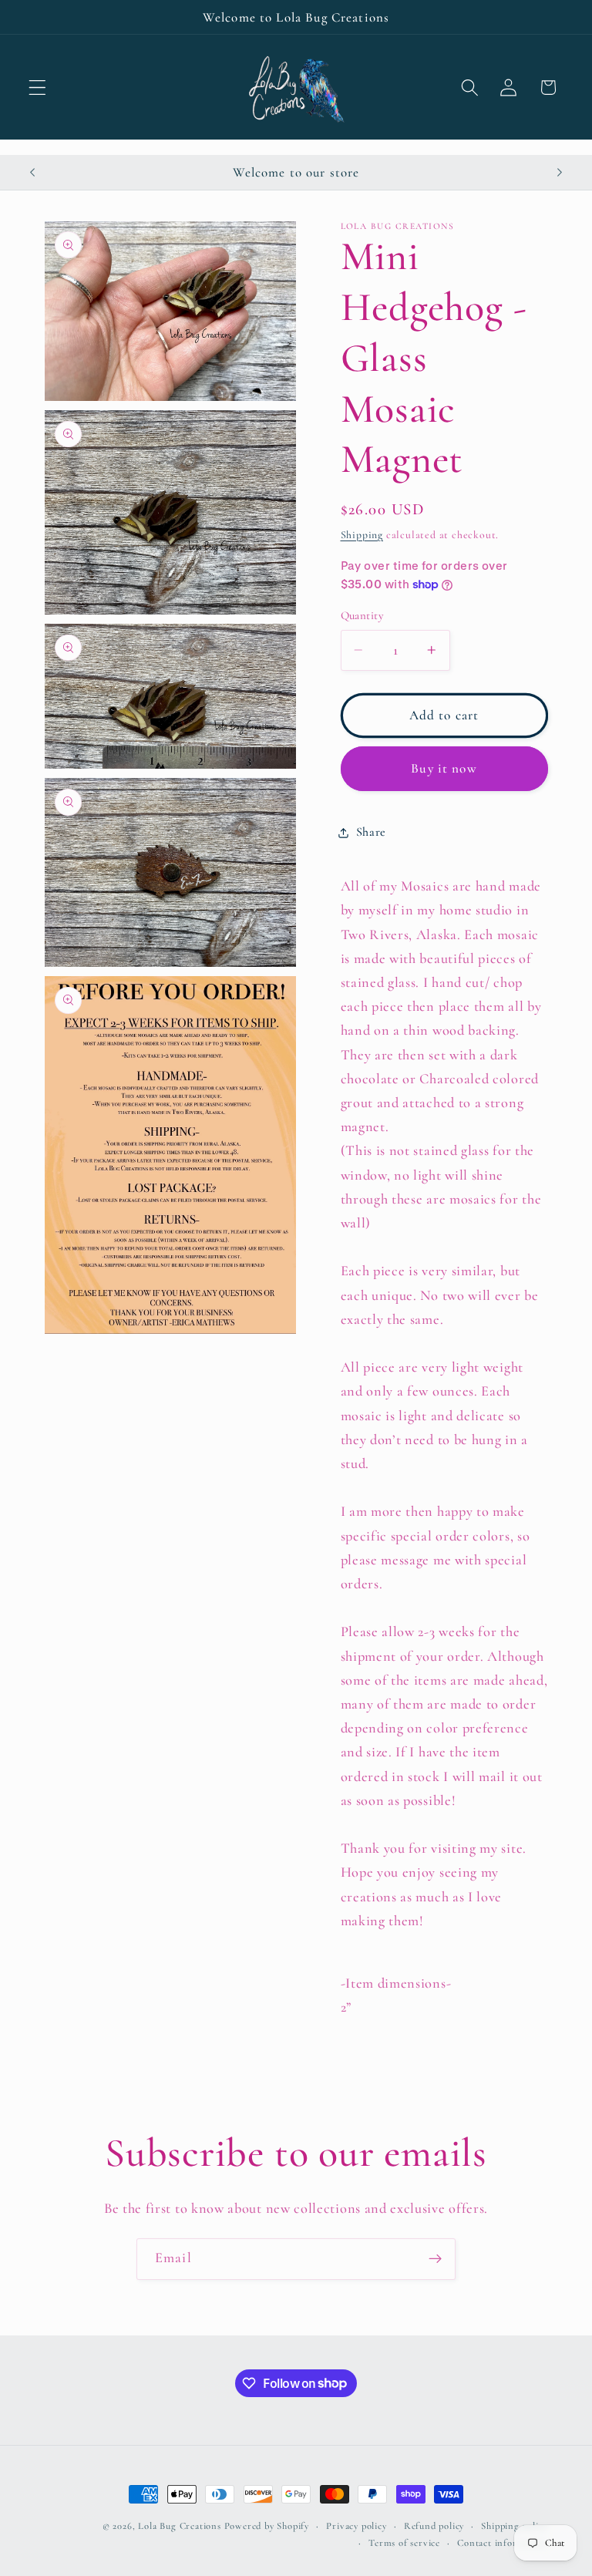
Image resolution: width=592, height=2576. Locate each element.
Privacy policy (356, 2526)
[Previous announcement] (32, 172)
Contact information (502, 2543)
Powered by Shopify (267, 2526)
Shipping (362, 535)
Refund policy (434, 2526)
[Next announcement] (560, 172)
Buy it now (444, 768)
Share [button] (371, 832)
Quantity (362, 615)
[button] (37, 88)
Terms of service (404, 2543)
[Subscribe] (435, 2259)
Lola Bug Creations (181, 2526)
